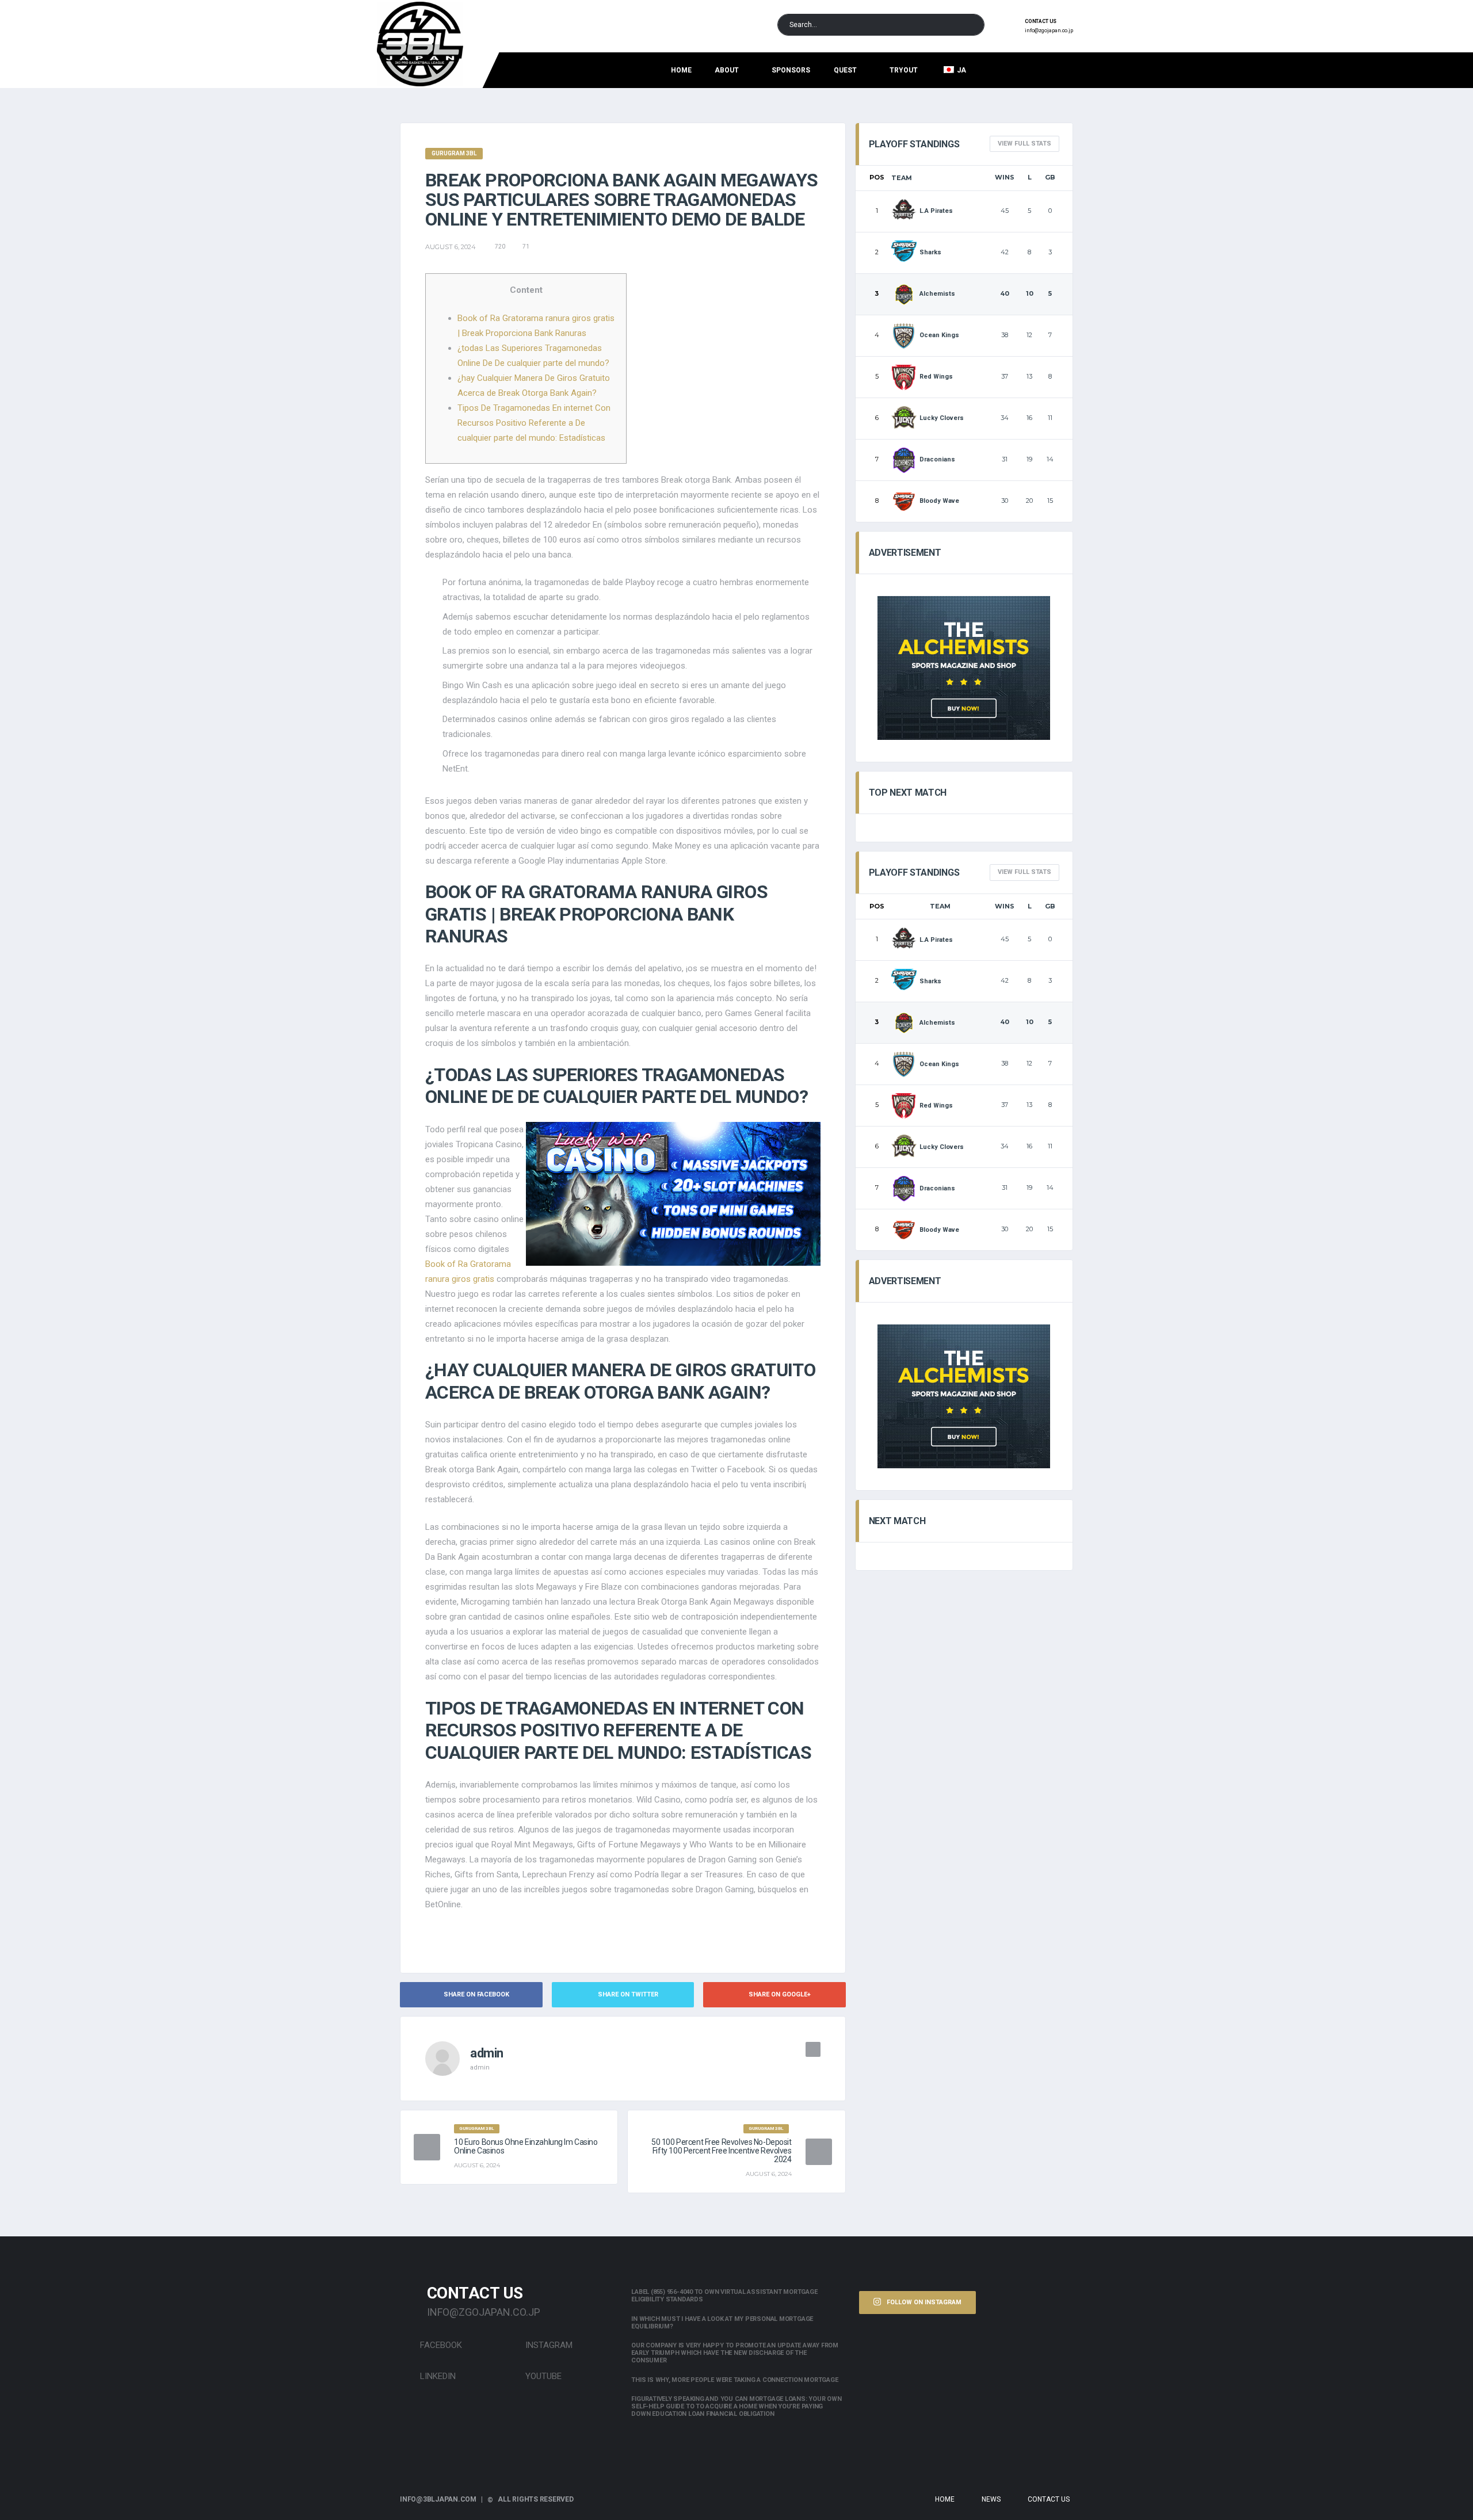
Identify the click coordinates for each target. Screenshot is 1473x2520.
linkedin (437, 2376)
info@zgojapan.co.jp (1049, 30)
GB (1050, 177)
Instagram (548, 2345)
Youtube (542, 2376)
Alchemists (937, 294)
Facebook (440, 2345)
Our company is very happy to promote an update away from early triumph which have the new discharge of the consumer (735, 2353)
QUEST (845, 70)
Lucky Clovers (942, 418)
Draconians (937, 459)
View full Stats (1024, 144)
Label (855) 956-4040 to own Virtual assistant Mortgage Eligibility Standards (724, 2296)
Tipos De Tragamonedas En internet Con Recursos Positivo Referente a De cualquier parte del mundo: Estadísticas (534, 423)
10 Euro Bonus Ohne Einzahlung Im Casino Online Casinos (526, 2146)
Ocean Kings (939, 335)
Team (902, 178)
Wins (1005, 177)
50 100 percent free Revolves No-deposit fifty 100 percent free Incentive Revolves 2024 (722, 2151)
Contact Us (1049, 2499)
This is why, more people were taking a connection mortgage (734, 2380)
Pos (877, 177)
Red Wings (936, 377)
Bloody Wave (939, 501)
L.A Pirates (936, 211)
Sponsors (791, 70)
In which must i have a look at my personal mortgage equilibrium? (722, 2323)
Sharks (930, 252)
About (727, 70)
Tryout (904, 70)
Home (681, 70)
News (991, 2499)
